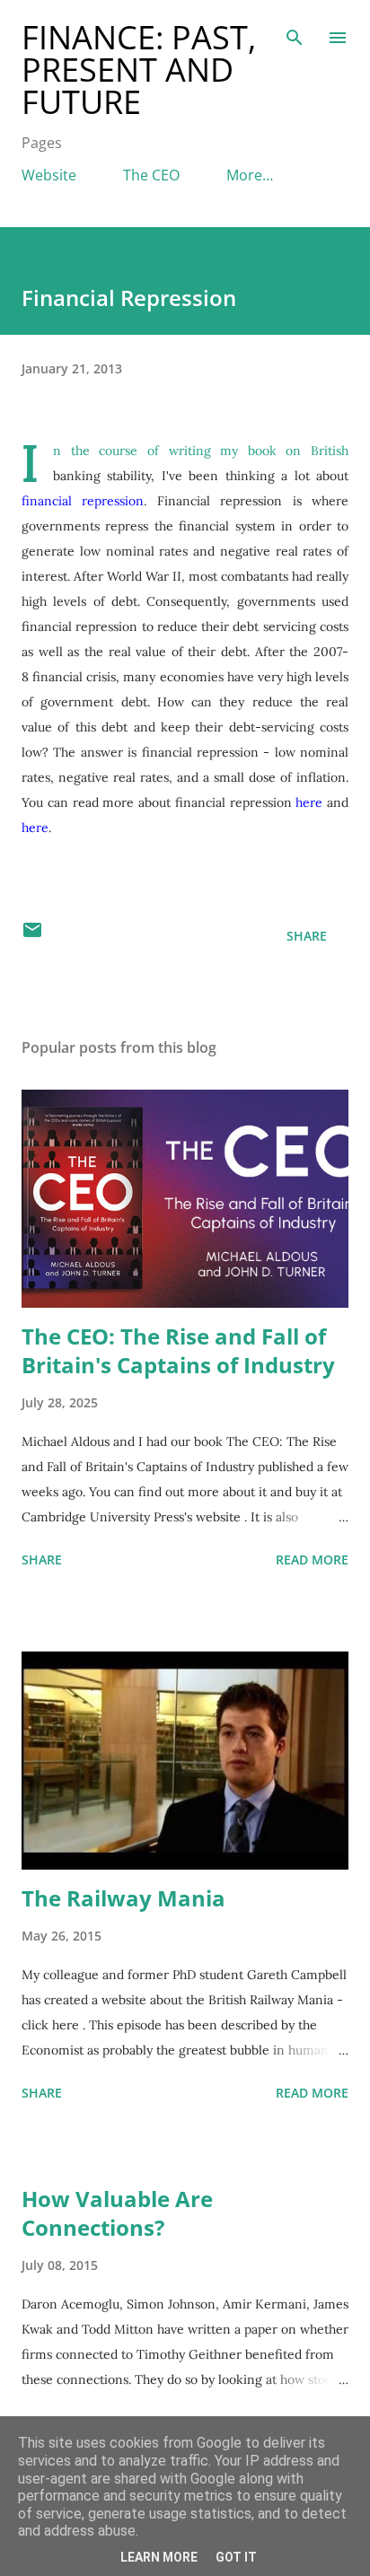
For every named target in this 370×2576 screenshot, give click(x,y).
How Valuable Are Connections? (117, 2213)
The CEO (151, 175)
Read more (312, 1560)
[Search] (295, 32)
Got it (236, 2557)
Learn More (159, 2557)
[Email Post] (32, 936)
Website (49, 175)
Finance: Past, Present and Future (139, 70)
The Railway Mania (123, 1898)
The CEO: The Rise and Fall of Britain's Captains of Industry (178, 1350)
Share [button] (307, 936)
